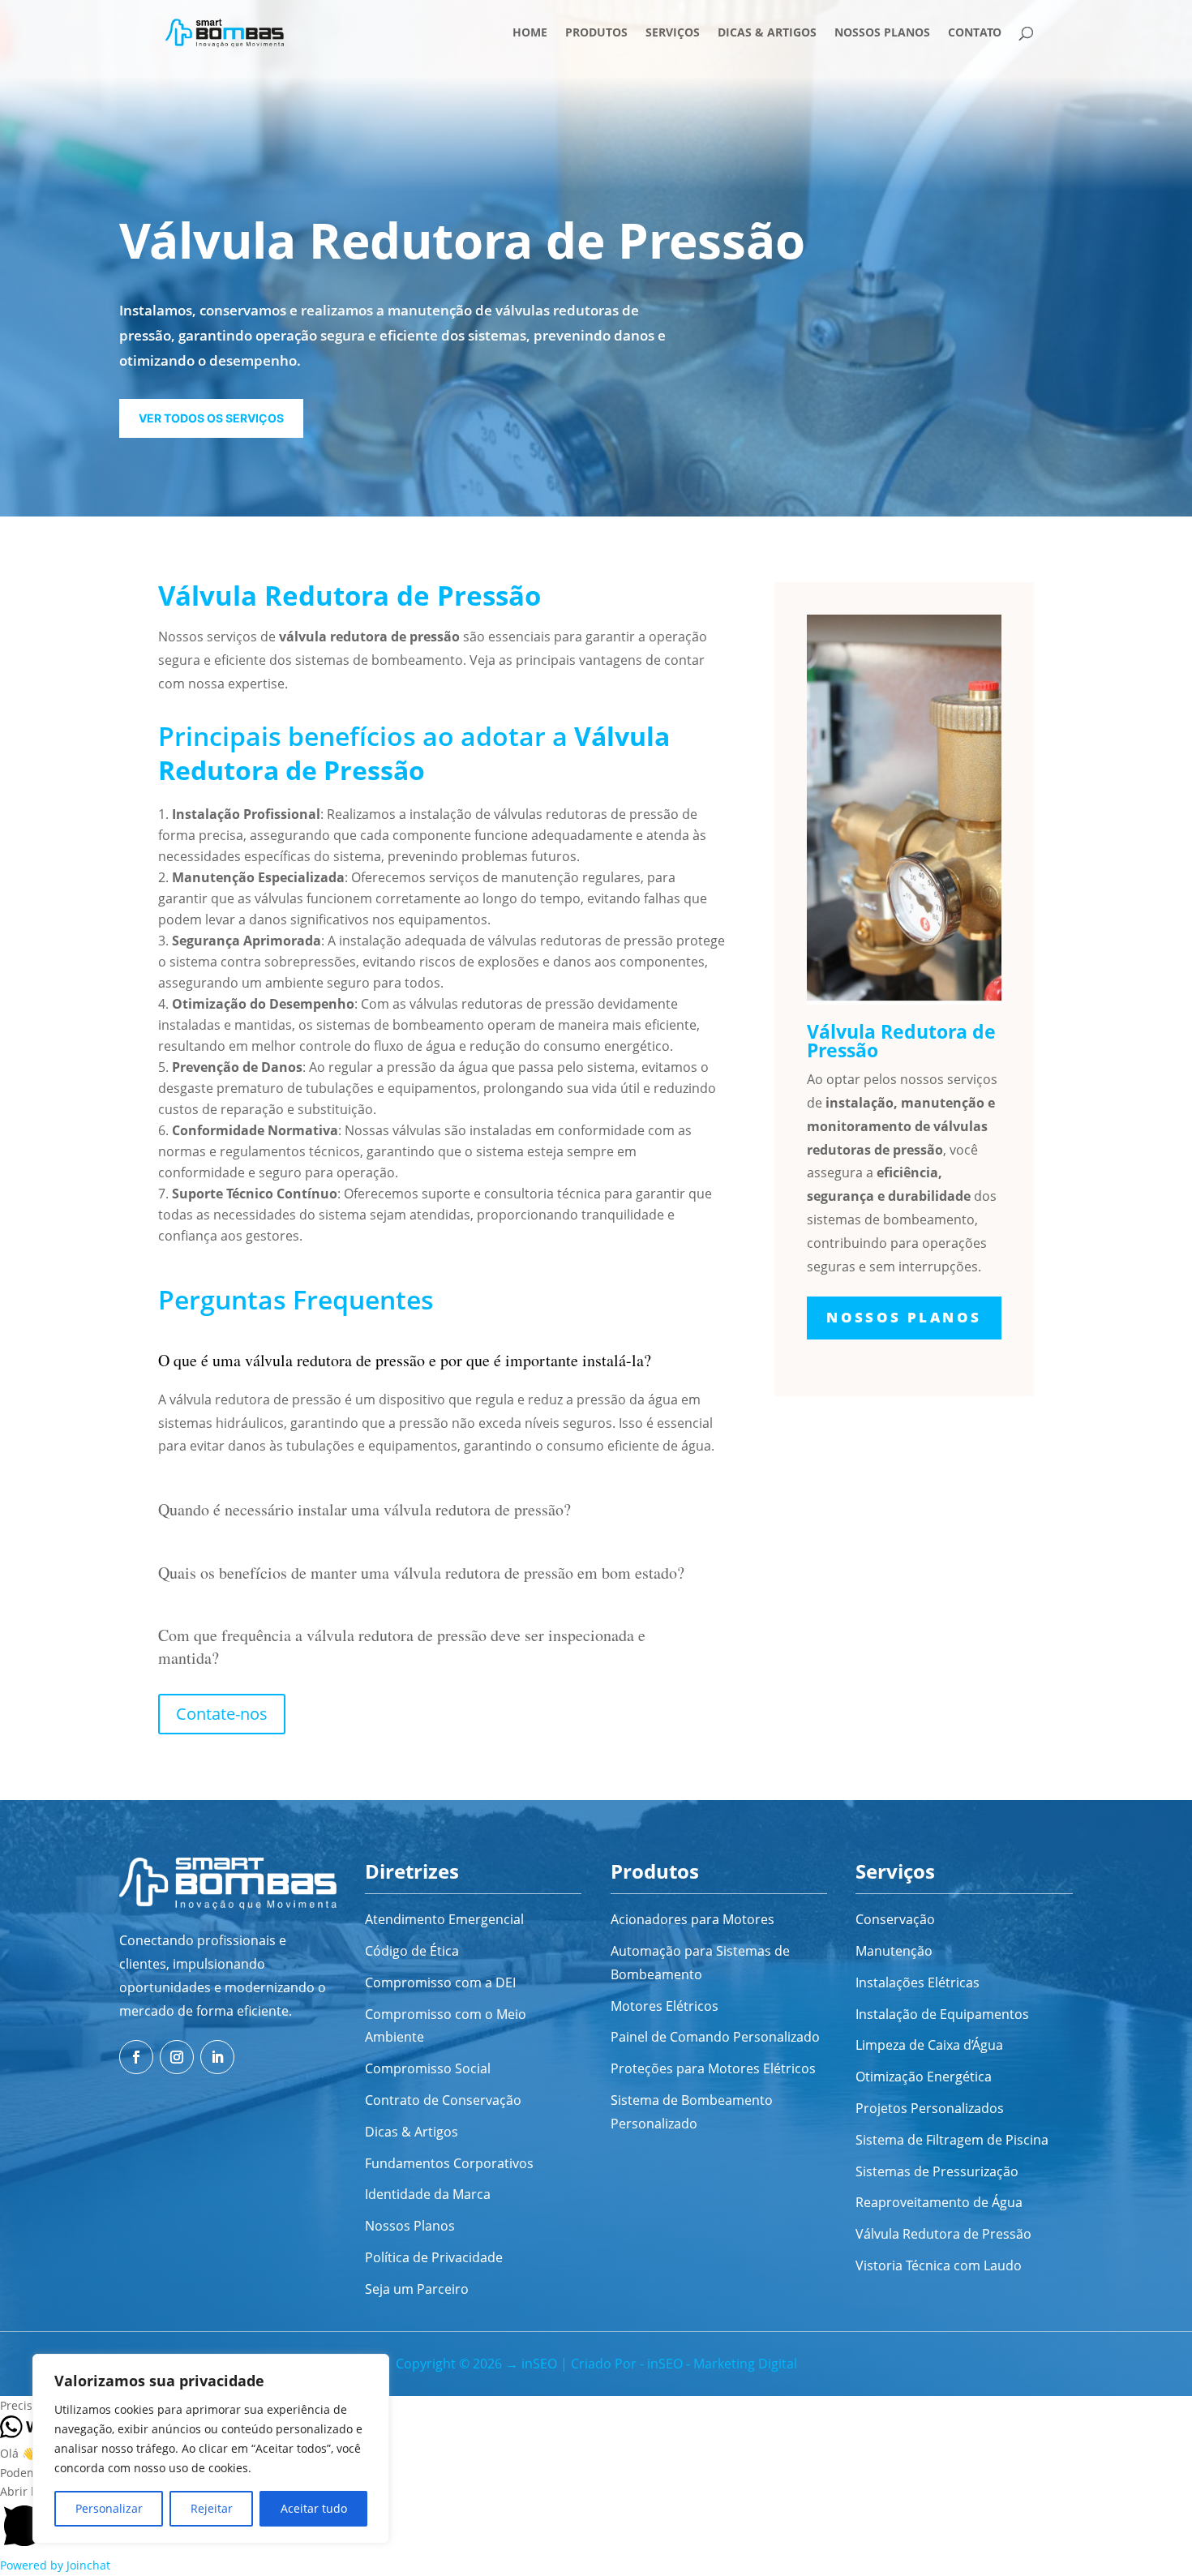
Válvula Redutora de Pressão (943, 2234)
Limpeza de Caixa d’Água (929, 2045)
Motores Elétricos (665, 2006)
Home (530, 33)
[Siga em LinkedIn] (217, 2057)
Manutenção (894, 1951)
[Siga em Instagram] (177, 2057)
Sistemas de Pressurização (937, 2171)
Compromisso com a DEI (440, 1982)
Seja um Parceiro (417, 2289)
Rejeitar (212, 2508)
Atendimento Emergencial (444, 1919)
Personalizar (109, 2508)
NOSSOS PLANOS (904, 1317)
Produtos (596, 33)
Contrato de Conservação (443, 2100)
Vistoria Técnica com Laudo (939, 2265)
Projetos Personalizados (930, 2108)
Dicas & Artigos (767, 33)
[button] (596, 2406)
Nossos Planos (882, 33)
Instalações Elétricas (918, 1982)
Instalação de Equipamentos (942, 2014)
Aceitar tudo (314, 2508)
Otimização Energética (924, 2077)
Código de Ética (412, 1951)
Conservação (895, 1919)
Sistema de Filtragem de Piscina (952, 2140)
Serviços (673, 33)
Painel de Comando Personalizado (715, 2037)
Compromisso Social (428, 2068)
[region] (211, 2449)
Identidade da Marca (428, 2194)
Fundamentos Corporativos (449, 2163)
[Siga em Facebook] (136, 2057)
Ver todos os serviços (211, 418)
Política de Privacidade (434, 2257)
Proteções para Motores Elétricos (713, 2068)
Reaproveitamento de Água (939, 2202)
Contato (975, 33)
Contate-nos (222, 1714)
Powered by (55, 2565)
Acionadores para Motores (692, 1919)
